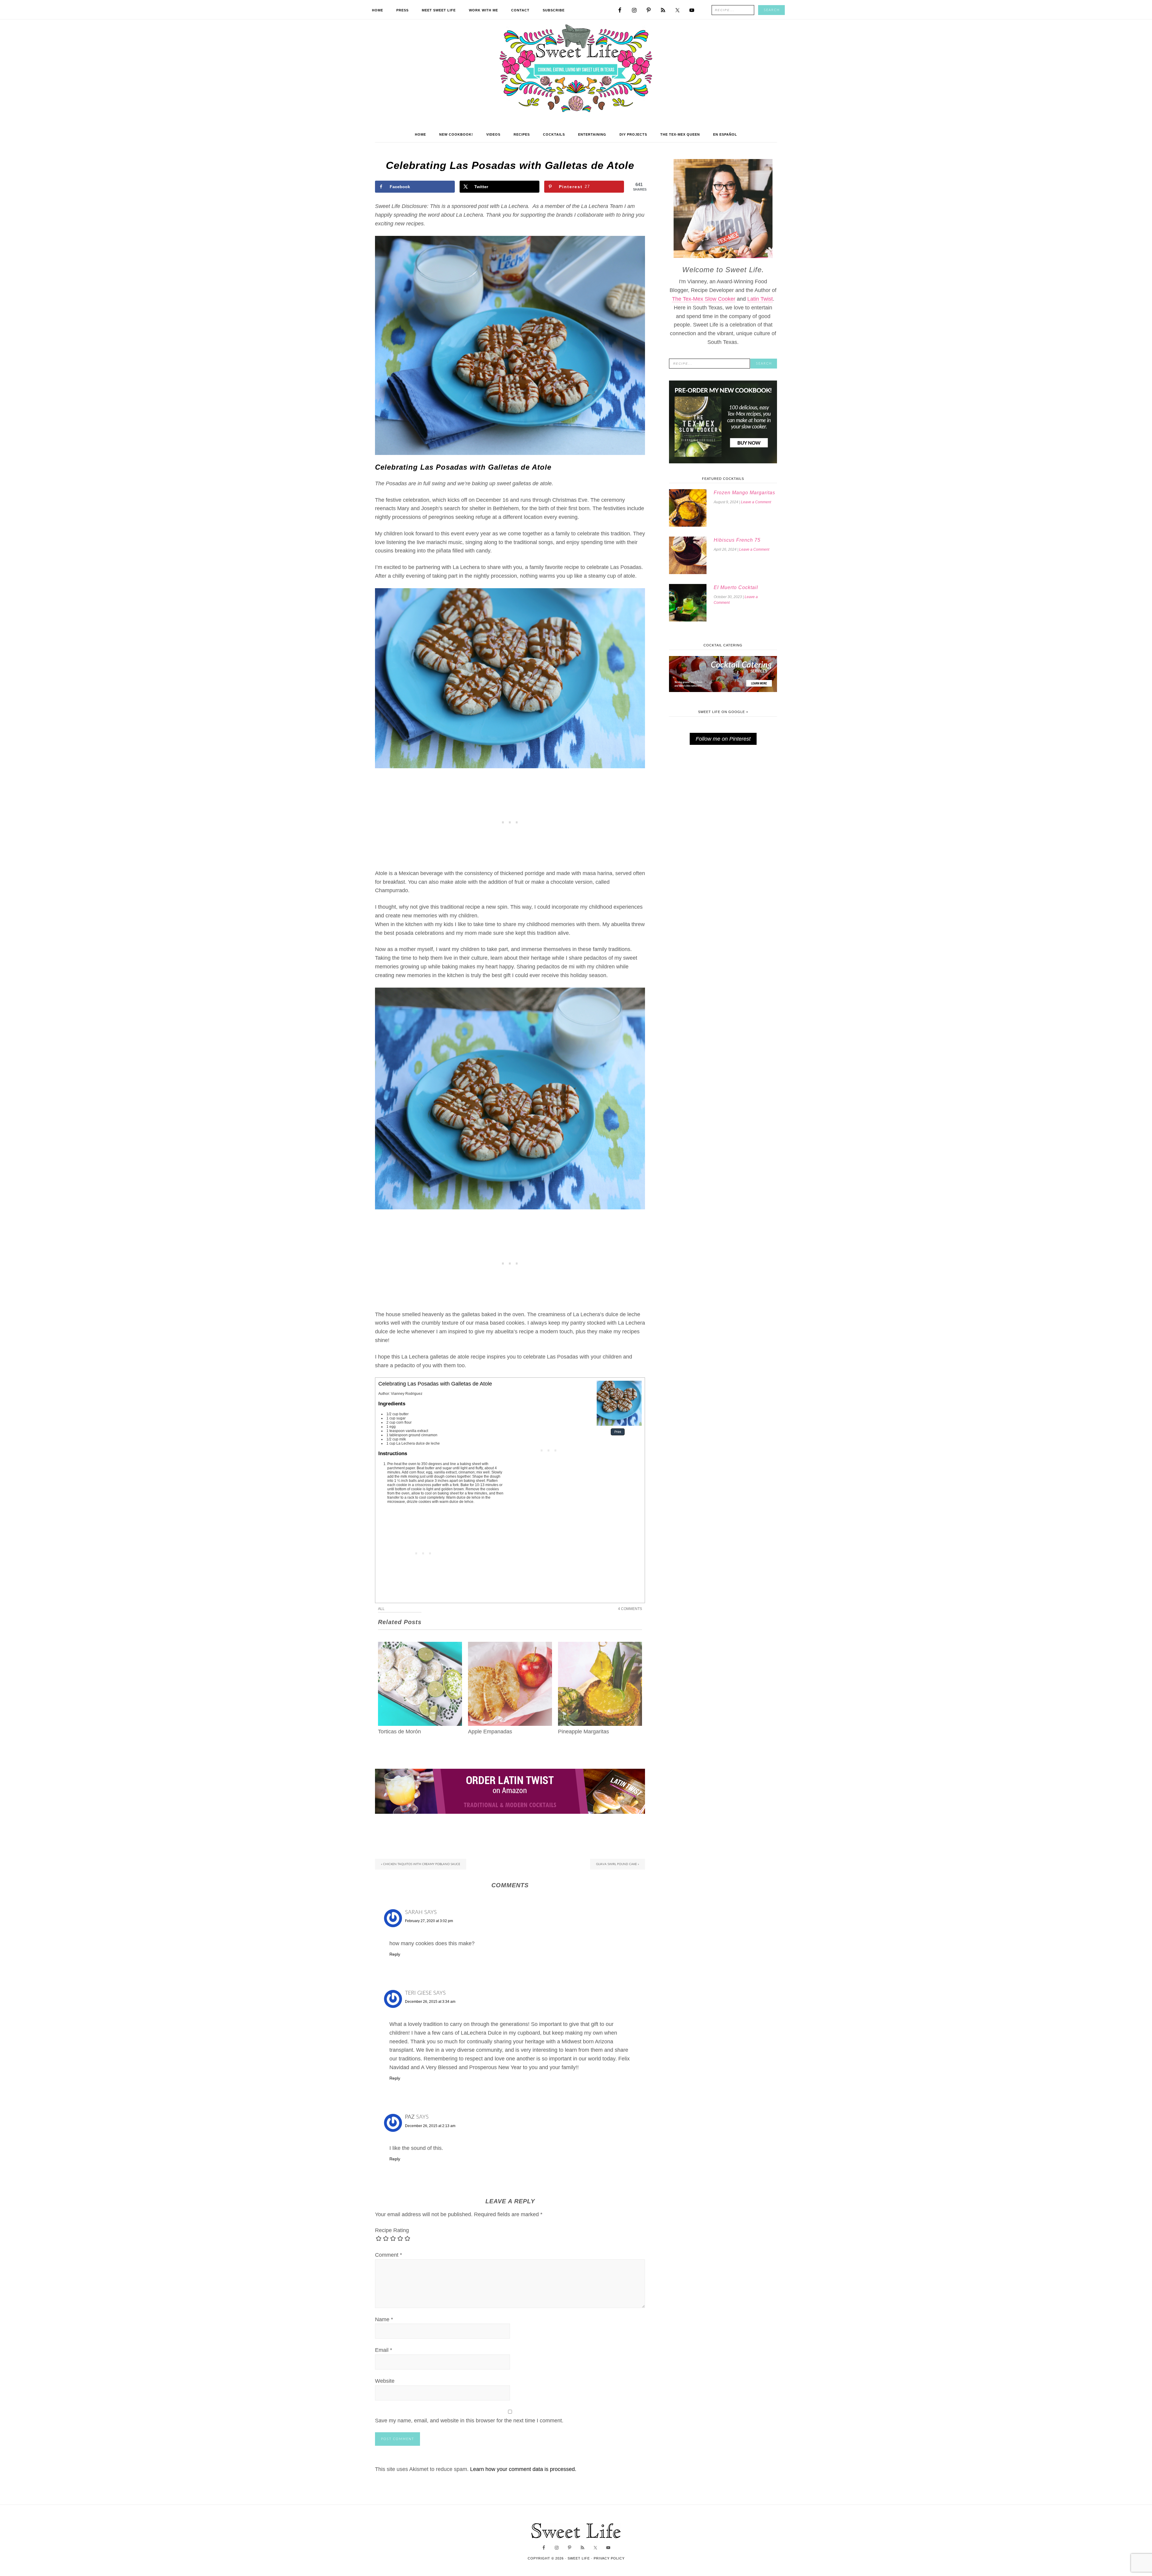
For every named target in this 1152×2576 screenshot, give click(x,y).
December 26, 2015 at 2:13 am (430, 2126)
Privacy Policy (609, 2558)
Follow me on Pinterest (723, 739)
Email (384, 2350)
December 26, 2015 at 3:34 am (430, 2002)
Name (384, 2319)
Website (385, 2381)
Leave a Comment (756, 502)
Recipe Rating (392, 2230)
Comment (388, 2255)
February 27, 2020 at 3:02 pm (429, 1921)
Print (618, 1432)
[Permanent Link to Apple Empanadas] (510, 1646)
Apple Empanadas (490, 1732)
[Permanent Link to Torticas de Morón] (420, 1646)
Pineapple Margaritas (583, 1732)
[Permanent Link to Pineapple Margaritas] (600, 1646)
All (381, 1609)
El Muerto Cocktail (736, 587)
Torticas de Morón (399, 1732)
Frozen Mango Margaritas (744, 493)
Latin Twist (760, 299)
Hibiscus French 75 (737, 540)
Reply (395, 1954)
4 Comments (630, 1609)
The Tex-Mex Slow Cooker (704, 299)
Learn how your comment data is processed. (523, 2469)
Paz (410, 2117)
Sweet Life (576, 69)
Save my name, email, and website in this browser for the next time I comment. (469, 2421)
